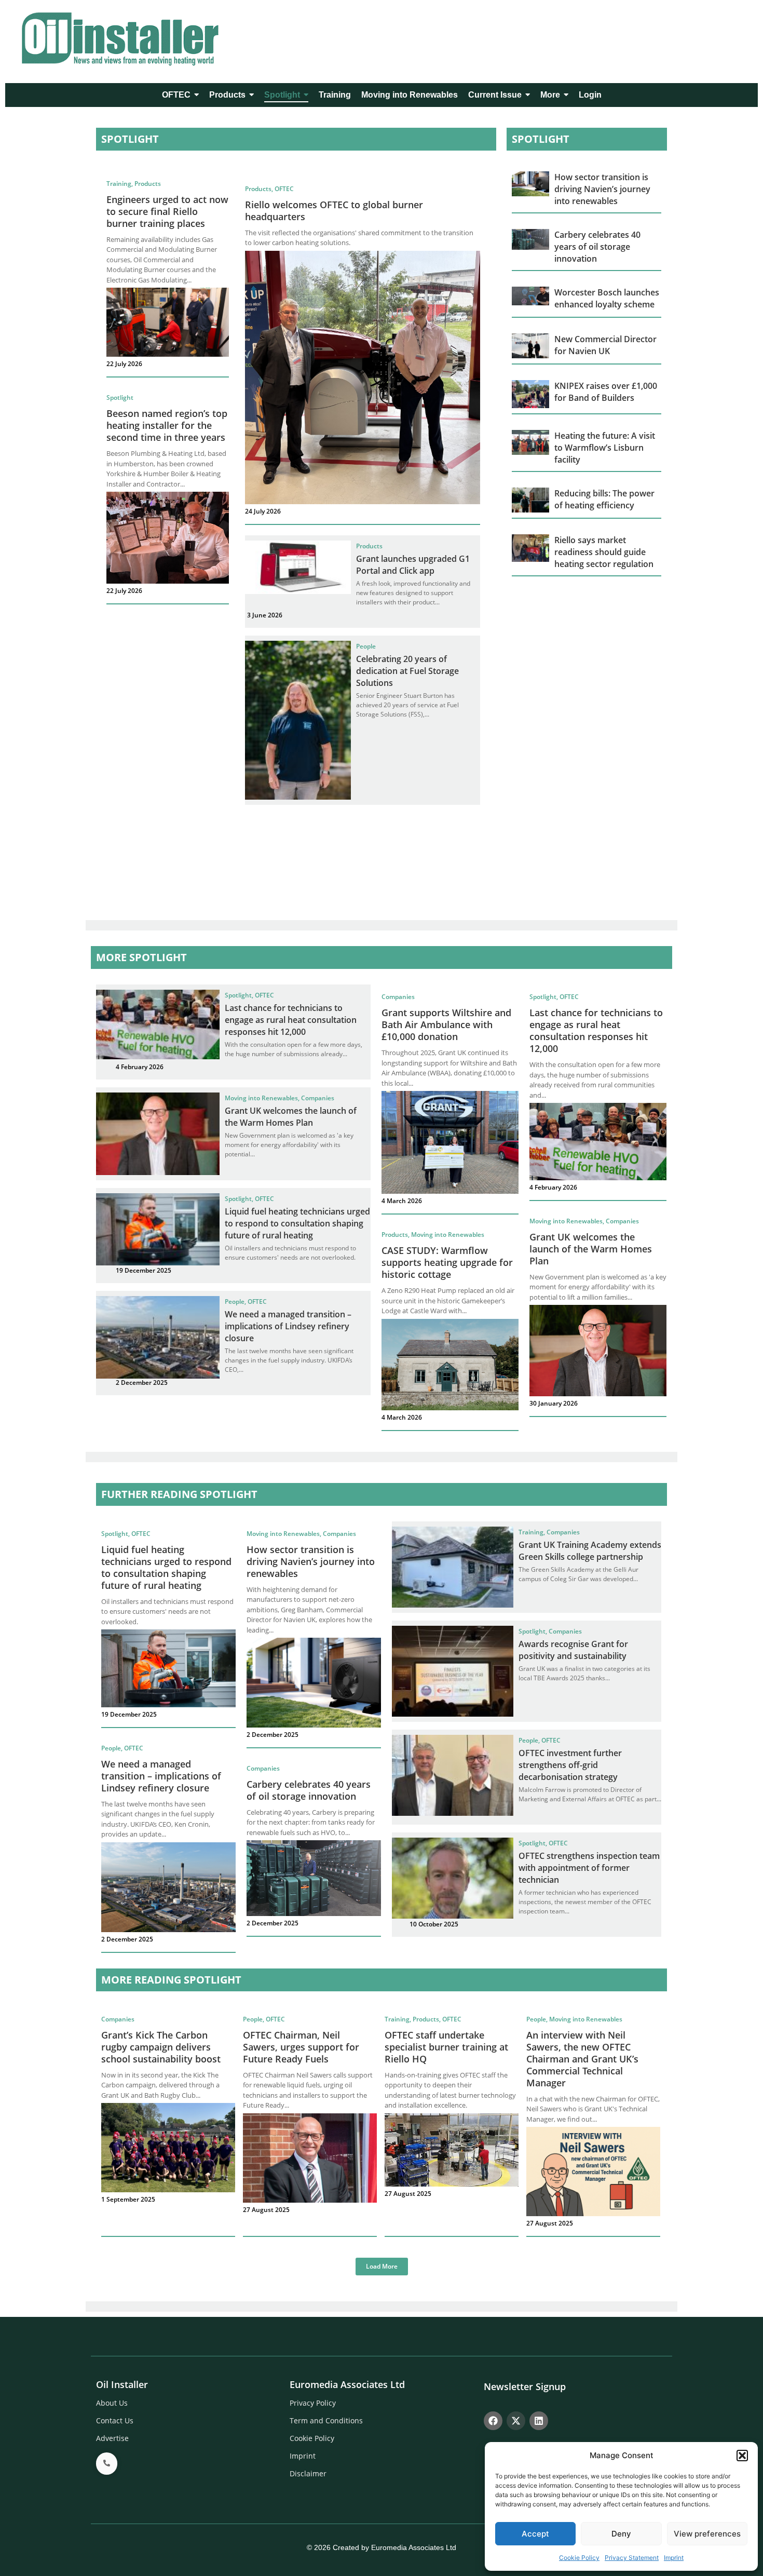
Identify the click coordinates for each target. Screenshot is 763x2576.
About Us (112, 2403)
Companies (318, 1098)
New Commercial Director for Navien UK (605, 345)
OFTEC (284, 189)
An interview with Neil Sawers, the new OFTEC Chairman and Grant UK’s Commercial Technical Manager (582, 2059)
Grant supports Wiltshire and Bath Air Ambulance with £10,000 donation (446, 1024)
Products (148, 184)
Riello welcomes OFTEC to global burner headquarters (334, 211)
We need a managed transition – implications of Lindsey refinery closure (288, 1326)
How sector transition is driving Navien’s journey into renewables (602, 189)
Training (120, 184)
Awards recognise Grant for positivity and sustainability (573, 1650)
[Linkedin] (539, 2421)
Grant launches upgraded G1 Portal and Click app (413, 565)
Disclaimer (308, 2473)
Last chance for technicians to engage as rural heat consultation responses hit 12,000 (291, 1020)
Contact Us (115, 2420)
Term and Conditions (326, 2420)
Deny (621, 2534)
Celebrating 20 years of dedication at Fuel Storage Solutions (407, 671)
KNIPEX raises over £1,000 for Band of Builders (606, 392)
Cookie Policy (579, 2558)
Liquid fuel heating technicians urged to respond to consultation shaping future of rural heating (297, 1223)
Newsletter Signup (525, 2386)
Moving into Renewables (262, 1098)
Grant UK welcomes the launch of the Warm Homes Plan (291, 1117)
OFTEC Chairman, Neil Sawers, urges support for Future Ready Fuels (301, 2047)
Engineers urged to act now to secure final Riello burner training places (167, 211)
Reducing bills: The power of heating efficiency (604, 499)
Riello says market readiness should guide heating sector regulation (604, 552)
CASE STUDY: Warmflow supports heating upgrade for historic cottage (447, 1262)
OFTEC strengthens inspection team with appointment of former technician (589, 1868)
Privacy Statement (632, 2558)
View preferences (707, 2534)
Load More (382, 2266)
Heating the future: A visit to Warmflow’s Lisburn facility (605, 448)
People (366, 646)
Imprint (674, 2558)
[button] (742, 2456)
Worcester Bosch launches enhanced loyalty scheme (607, 298)
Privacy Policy (313, 2403)
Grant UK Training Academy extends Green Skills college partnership (590, 1551)
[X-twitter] (516, 2421)
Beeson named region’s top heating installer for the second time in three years (167, 425)
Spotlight (120, 397)
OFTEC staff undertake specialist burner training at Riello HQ (446, 2047)
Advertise (112, 2438)
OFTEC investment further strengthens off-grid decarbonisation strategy (570, 1765)
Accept (535, 2534)
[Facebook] (493, 2421)
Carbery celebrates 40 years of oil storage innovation (597, 247)
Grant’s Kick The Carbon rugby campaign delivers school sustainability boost (161, 2047)
